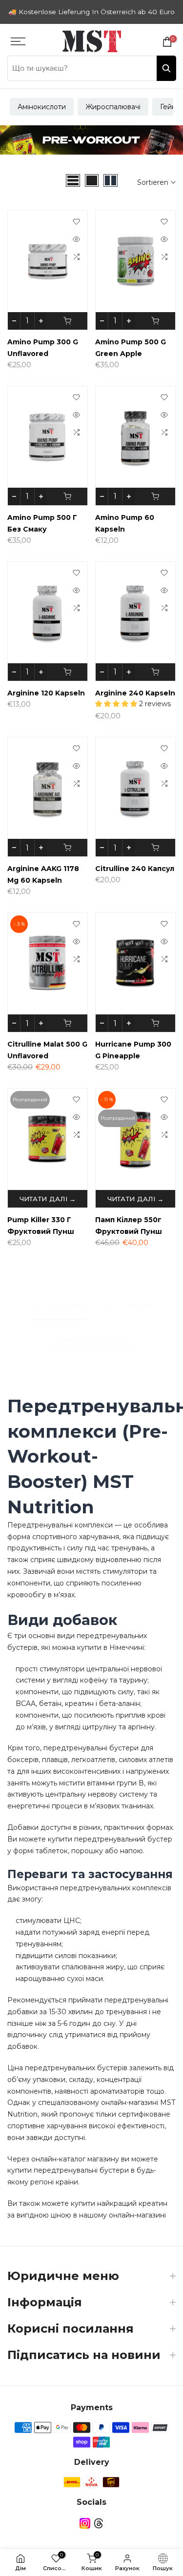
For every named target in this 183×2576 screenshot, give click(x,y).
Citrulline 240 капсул (135, 869)
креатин (153, 2203)
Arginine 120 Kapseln (46, 693)
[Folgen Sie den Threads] (99, 2524)
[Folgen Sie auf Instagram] (85, 2524)
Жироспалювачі (113, 107)
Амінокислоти (42, 107)
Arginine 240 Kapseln (135, 693)
